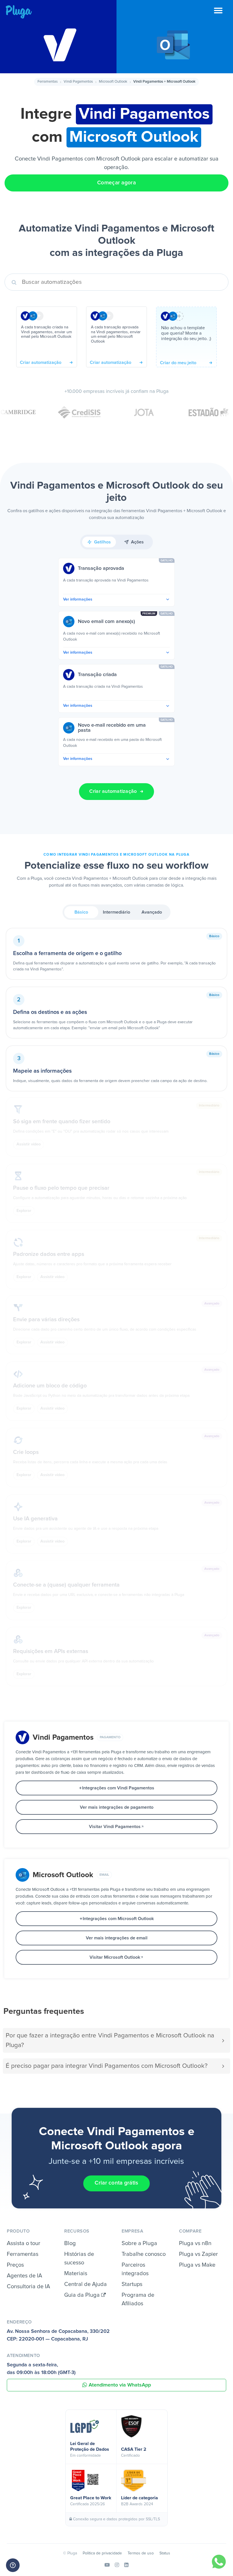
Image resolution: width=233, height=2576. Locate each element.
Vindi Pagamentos (78, 82)
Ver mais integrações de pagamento (117, 1807)
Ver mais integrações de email (117, 1938)
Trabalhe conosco (144, 2254)
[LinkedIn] (126, 2565)
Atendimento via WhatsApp (120, 2385)
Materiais (76, 2273)
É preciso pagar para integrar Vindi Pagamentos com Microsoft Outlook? (107, 2066)
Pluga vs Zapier (198, 2254)
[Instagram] (117, 2565)
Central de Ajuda (86, 2284)
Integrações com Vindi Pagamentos (118, 1788)
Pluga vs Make (197, 2265)
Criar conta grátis (116, 2183)
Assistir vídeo (29, 1144)
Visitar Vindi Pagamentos (115, 1827)
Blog (70, 2243)
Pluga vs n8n (195, 2243)
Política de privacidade (102, 2553)
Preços (15, 2265)
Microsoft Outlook (113, 82)
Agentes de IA (24, 2276)
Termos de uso (141, 2553)
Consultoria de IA (28, 2287)
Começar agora (116, 183)
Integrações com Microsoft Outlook (118, 1919)
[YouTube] (107, 2565)
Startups (132, 2284)
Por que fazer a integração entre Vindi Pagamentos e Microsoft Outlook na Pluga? (110, 2040)
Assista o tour (24, 2243)
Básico (81, 912)
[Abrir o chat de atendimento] (13, 2565)
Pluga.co (19, 12)
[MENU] (223, 14)
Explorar (24, 1211)
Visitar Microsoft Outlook (115, 1957)
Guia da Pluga (83, 2295)
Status (165, 2553)
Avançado (152, 912)
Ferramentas (48, 82)
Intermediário (116, 912)
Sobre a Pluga (139, 2243)
